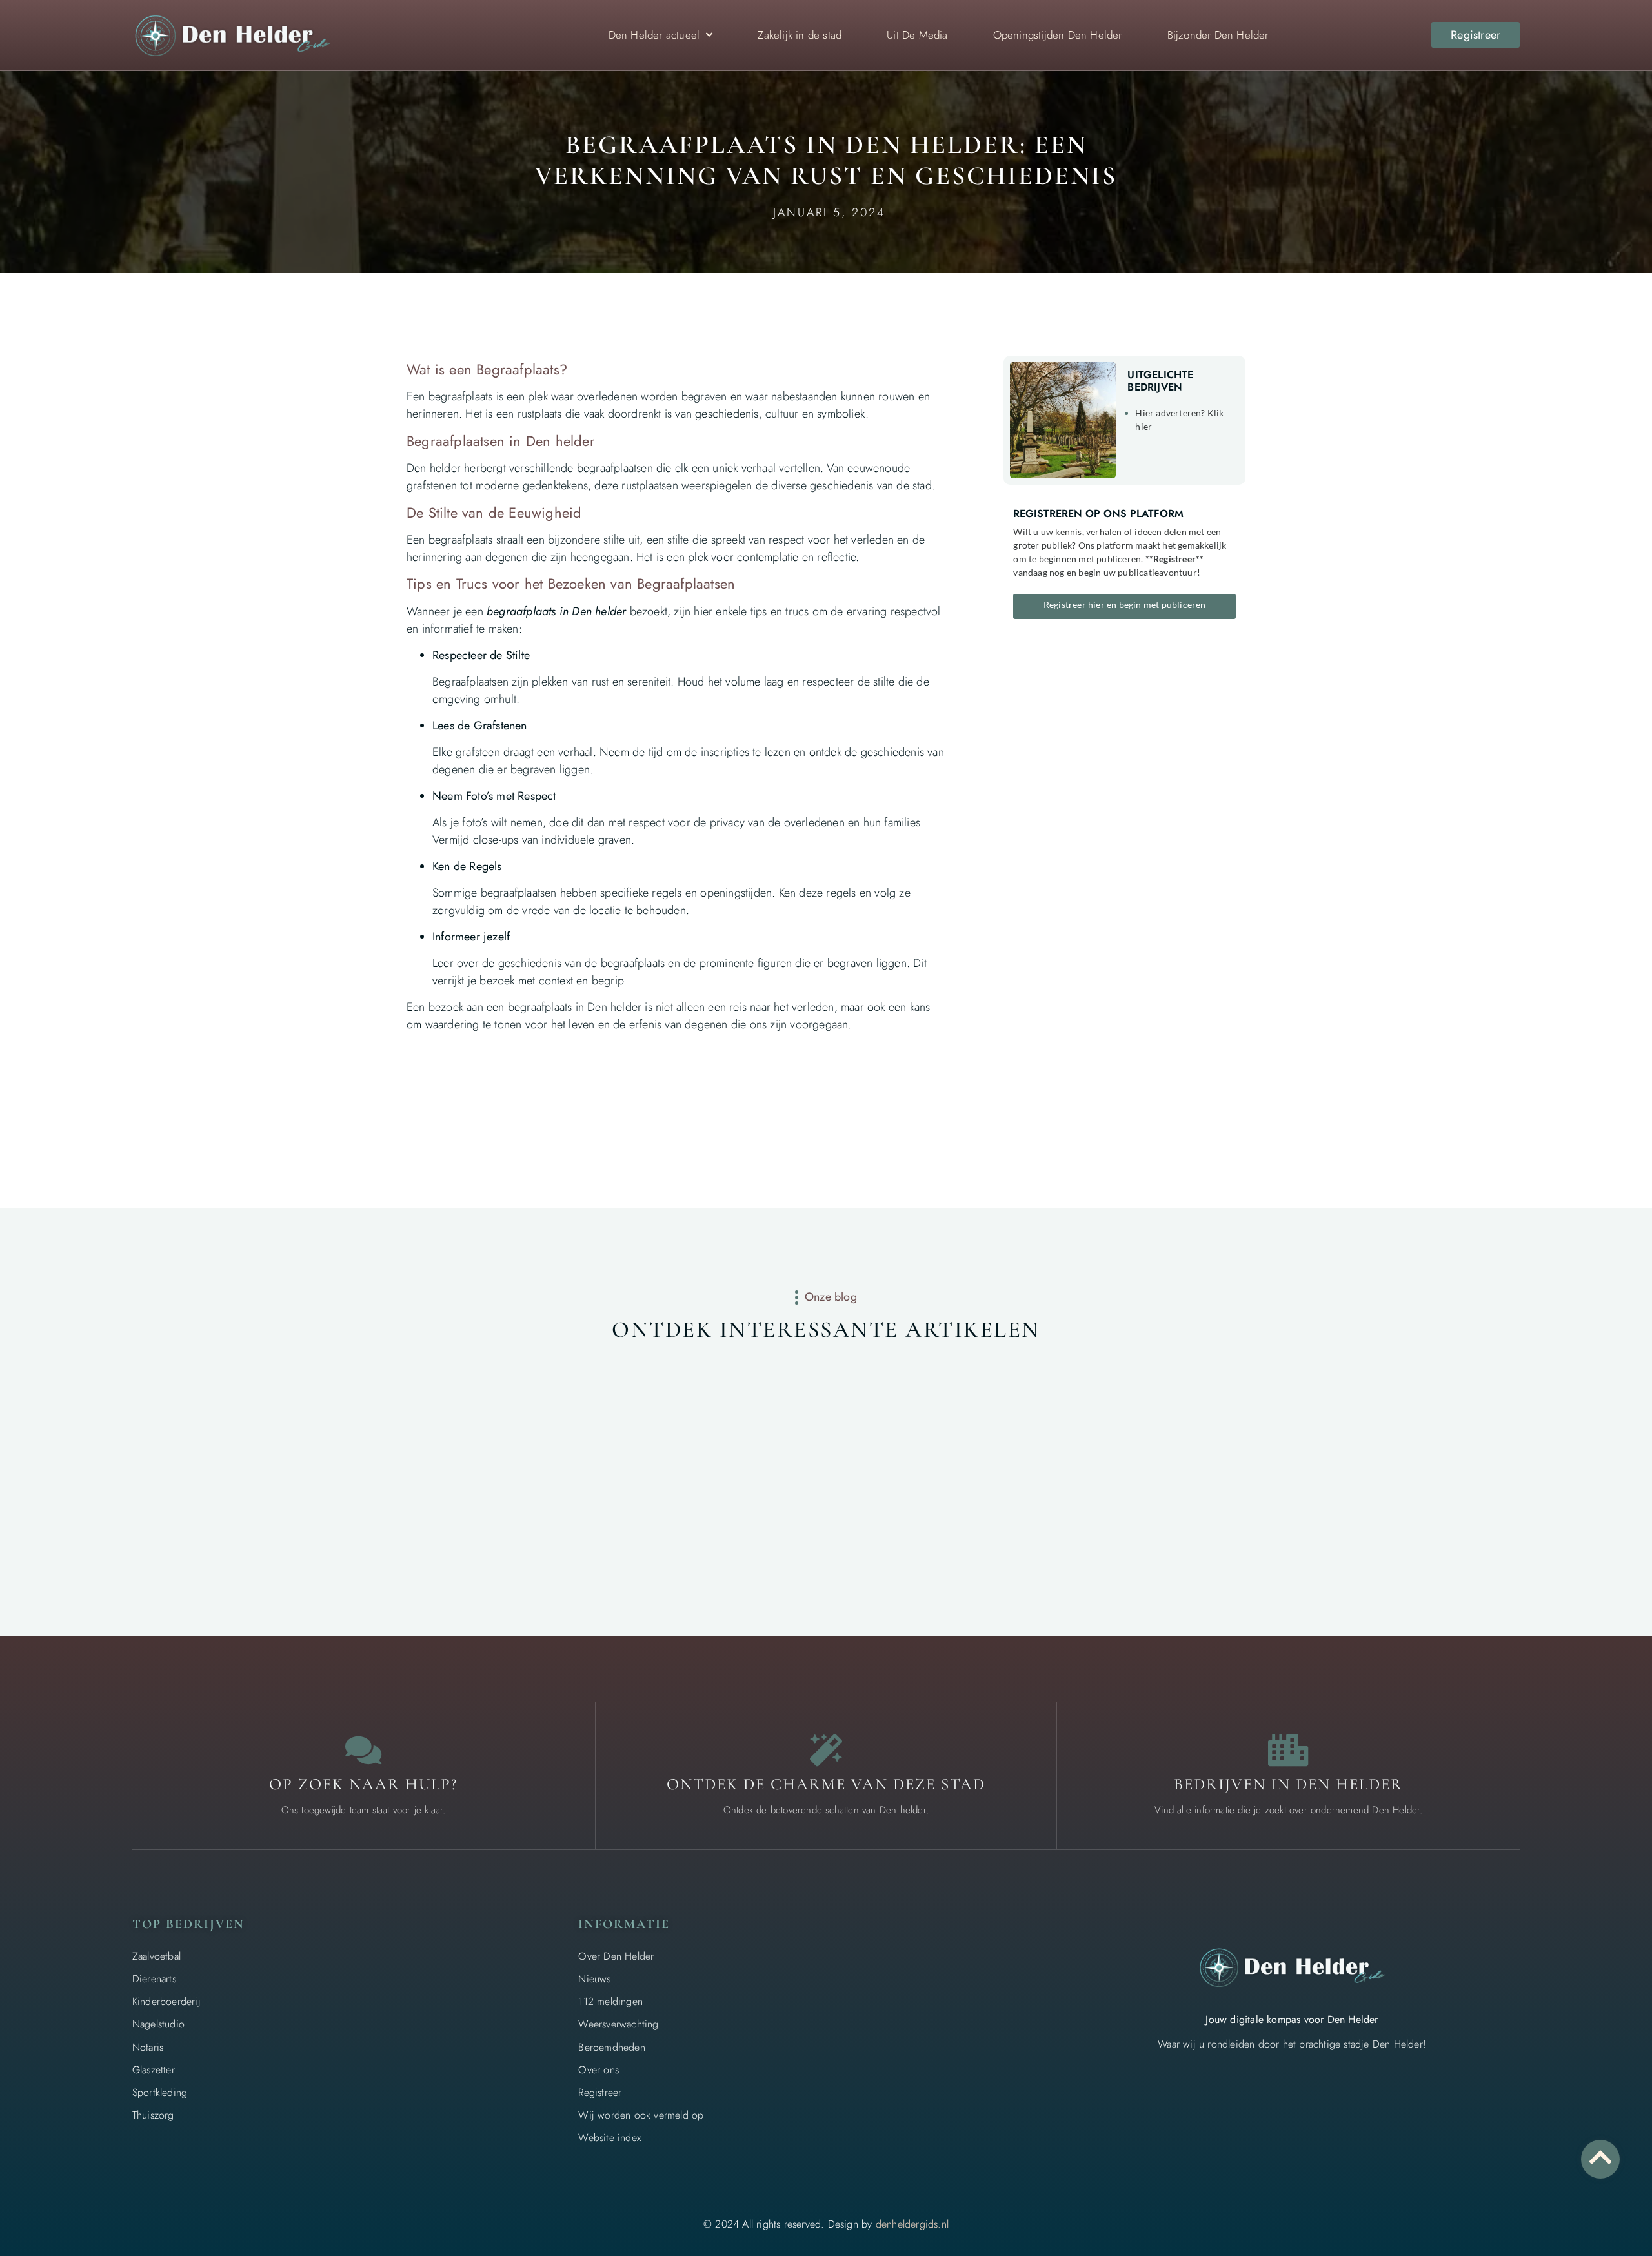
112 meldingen (610, 2001)
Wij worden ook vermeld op (641, 2115)
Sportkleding (160, 2092)
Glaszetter (154, 2070)
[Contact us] (363, 1750)
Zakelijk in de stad (800, 35)
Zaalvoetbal (156, 1956)
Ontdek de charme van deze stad (826, 1784)
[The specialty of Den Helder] (826, 1750)
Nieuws (594, 1979)
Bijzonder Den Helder (1218, 35)
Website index (609, 2138)
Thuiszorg (153, 2115)
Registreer (600, 2092)
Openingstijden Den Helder (1058, 35)
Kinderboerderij (166, 2001)
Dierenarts (154, 1979)
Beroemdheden (611, 2047)
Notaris (148, 2047)
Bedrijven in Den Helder (1288, 1784)
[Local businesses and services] (1289, 1750)
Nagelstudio (158, 2024)
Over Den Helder (616, 1956)
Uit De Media (917, 35)
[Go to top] (1600, 2157)
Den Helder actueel (654, 35)
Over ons (599, 2070)
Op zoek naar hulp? (363, 1784)
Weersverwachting (618, 2024)
